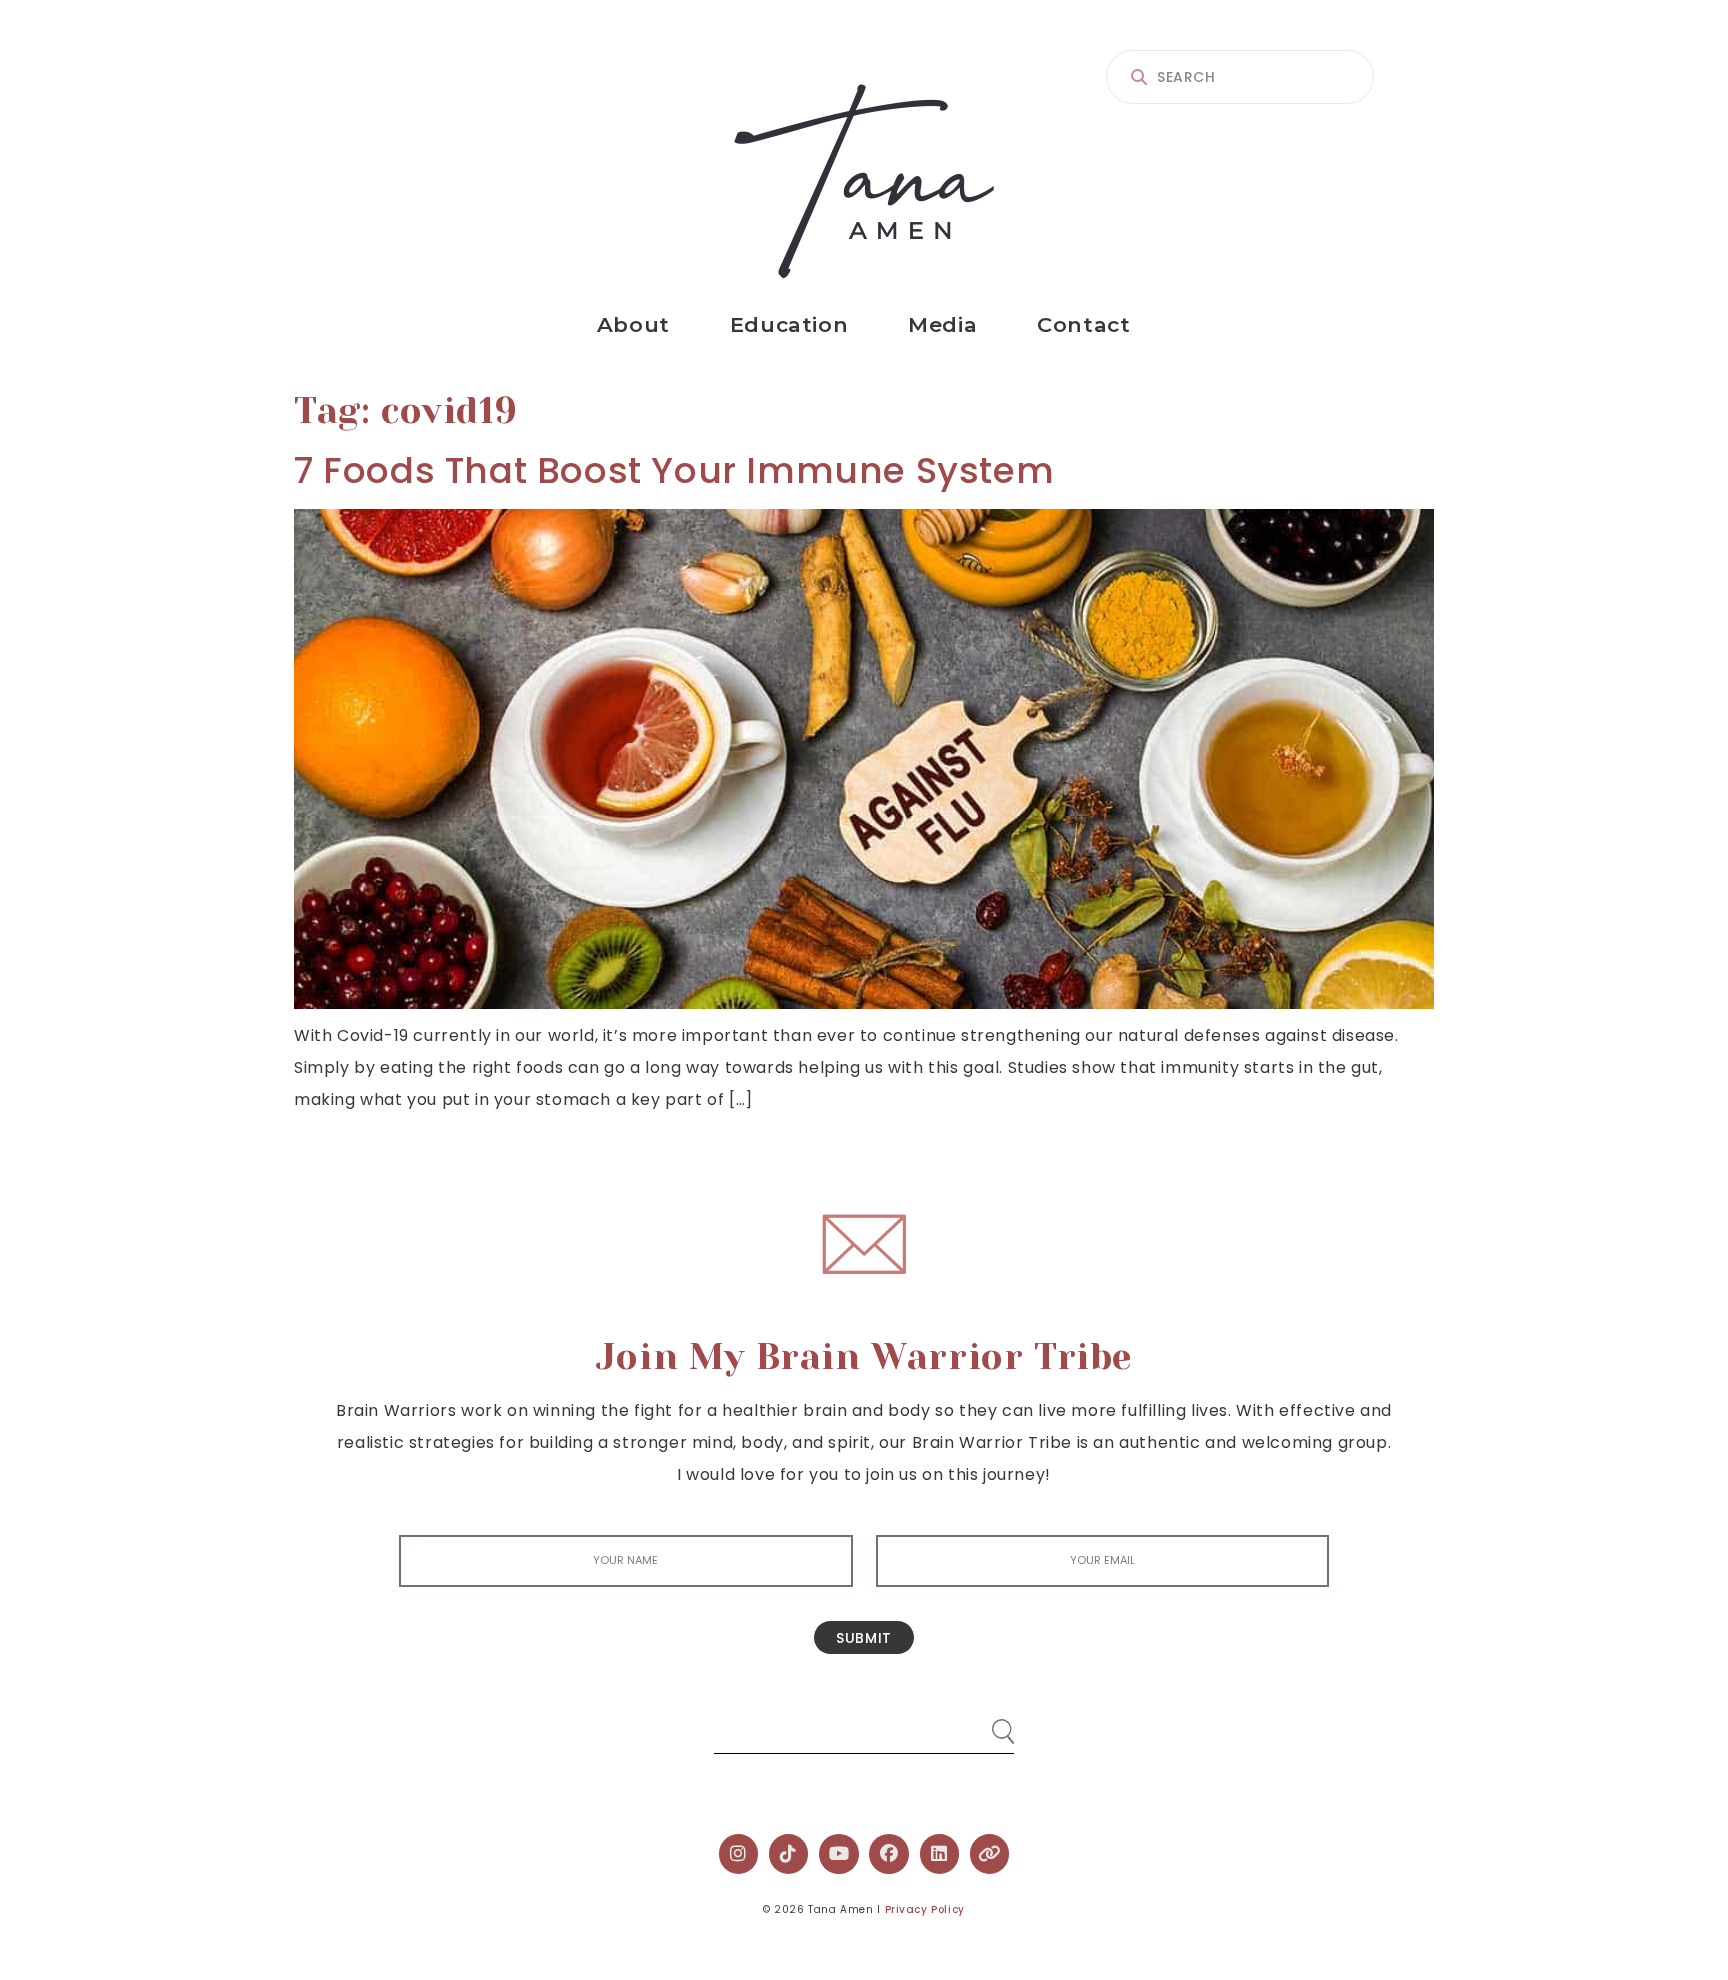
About (633, 324)
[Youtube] (839, 1854)
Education (789, 324)
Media (942, 324)
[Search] (984, 1723)
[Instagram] (739, 1854)
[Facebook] (889, 1854)
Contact (1083, 324)
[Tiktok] (789, 1854)
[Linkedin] (940, 1854)
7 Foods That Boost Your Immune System (674, 470)
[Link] (990, 1854)
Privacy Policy (925, 1909)
